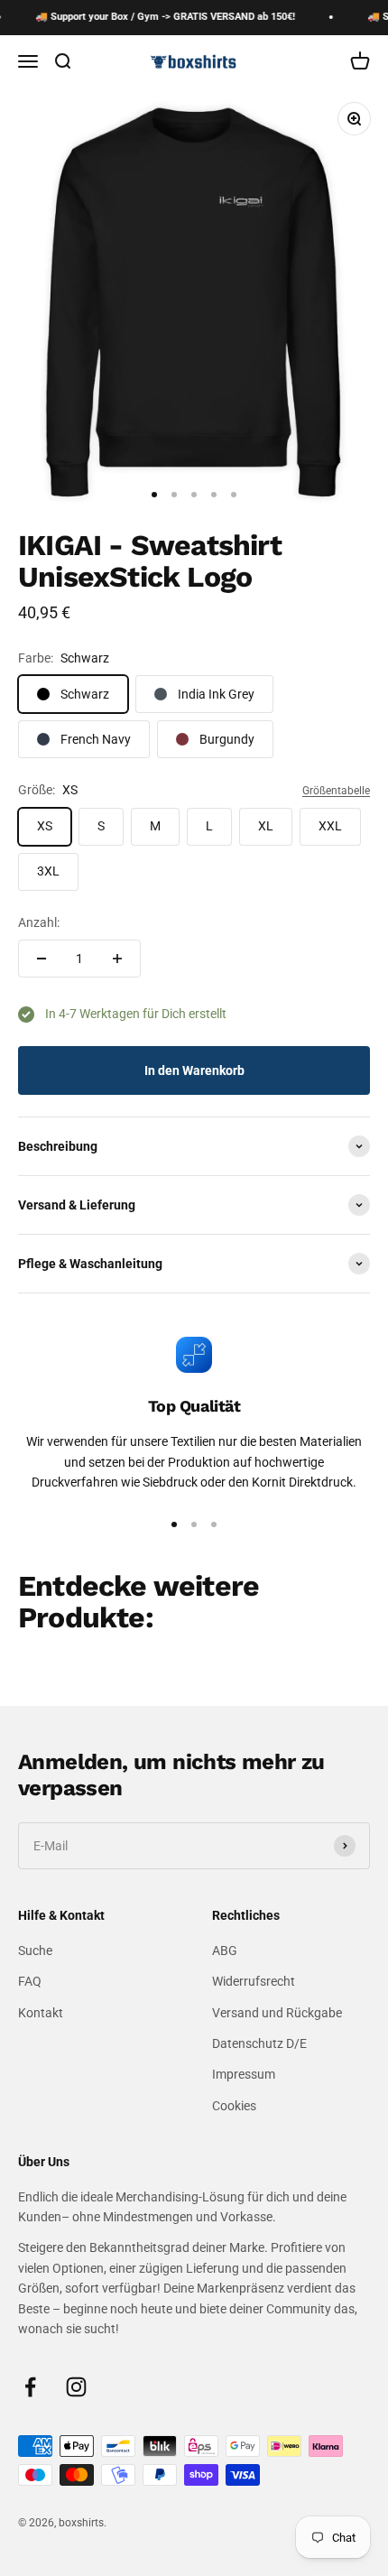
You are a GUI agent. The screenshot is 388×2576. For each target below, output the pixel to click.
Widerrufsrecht (254, 1981)
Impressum (244, 2074)
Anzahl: (39, 922)
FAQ (30, 1981)
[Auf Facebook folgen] (30, 2387)
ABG (225, 1951)
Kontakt (41, 2013)
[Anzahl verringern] (42, 959)
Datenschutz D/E (259, 2043)
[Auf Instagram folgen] (76, 2387)
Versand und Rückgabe (277, 2013)
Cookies (234, 2106)
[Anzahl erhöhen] (117, 959)
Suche (35, 1951)
